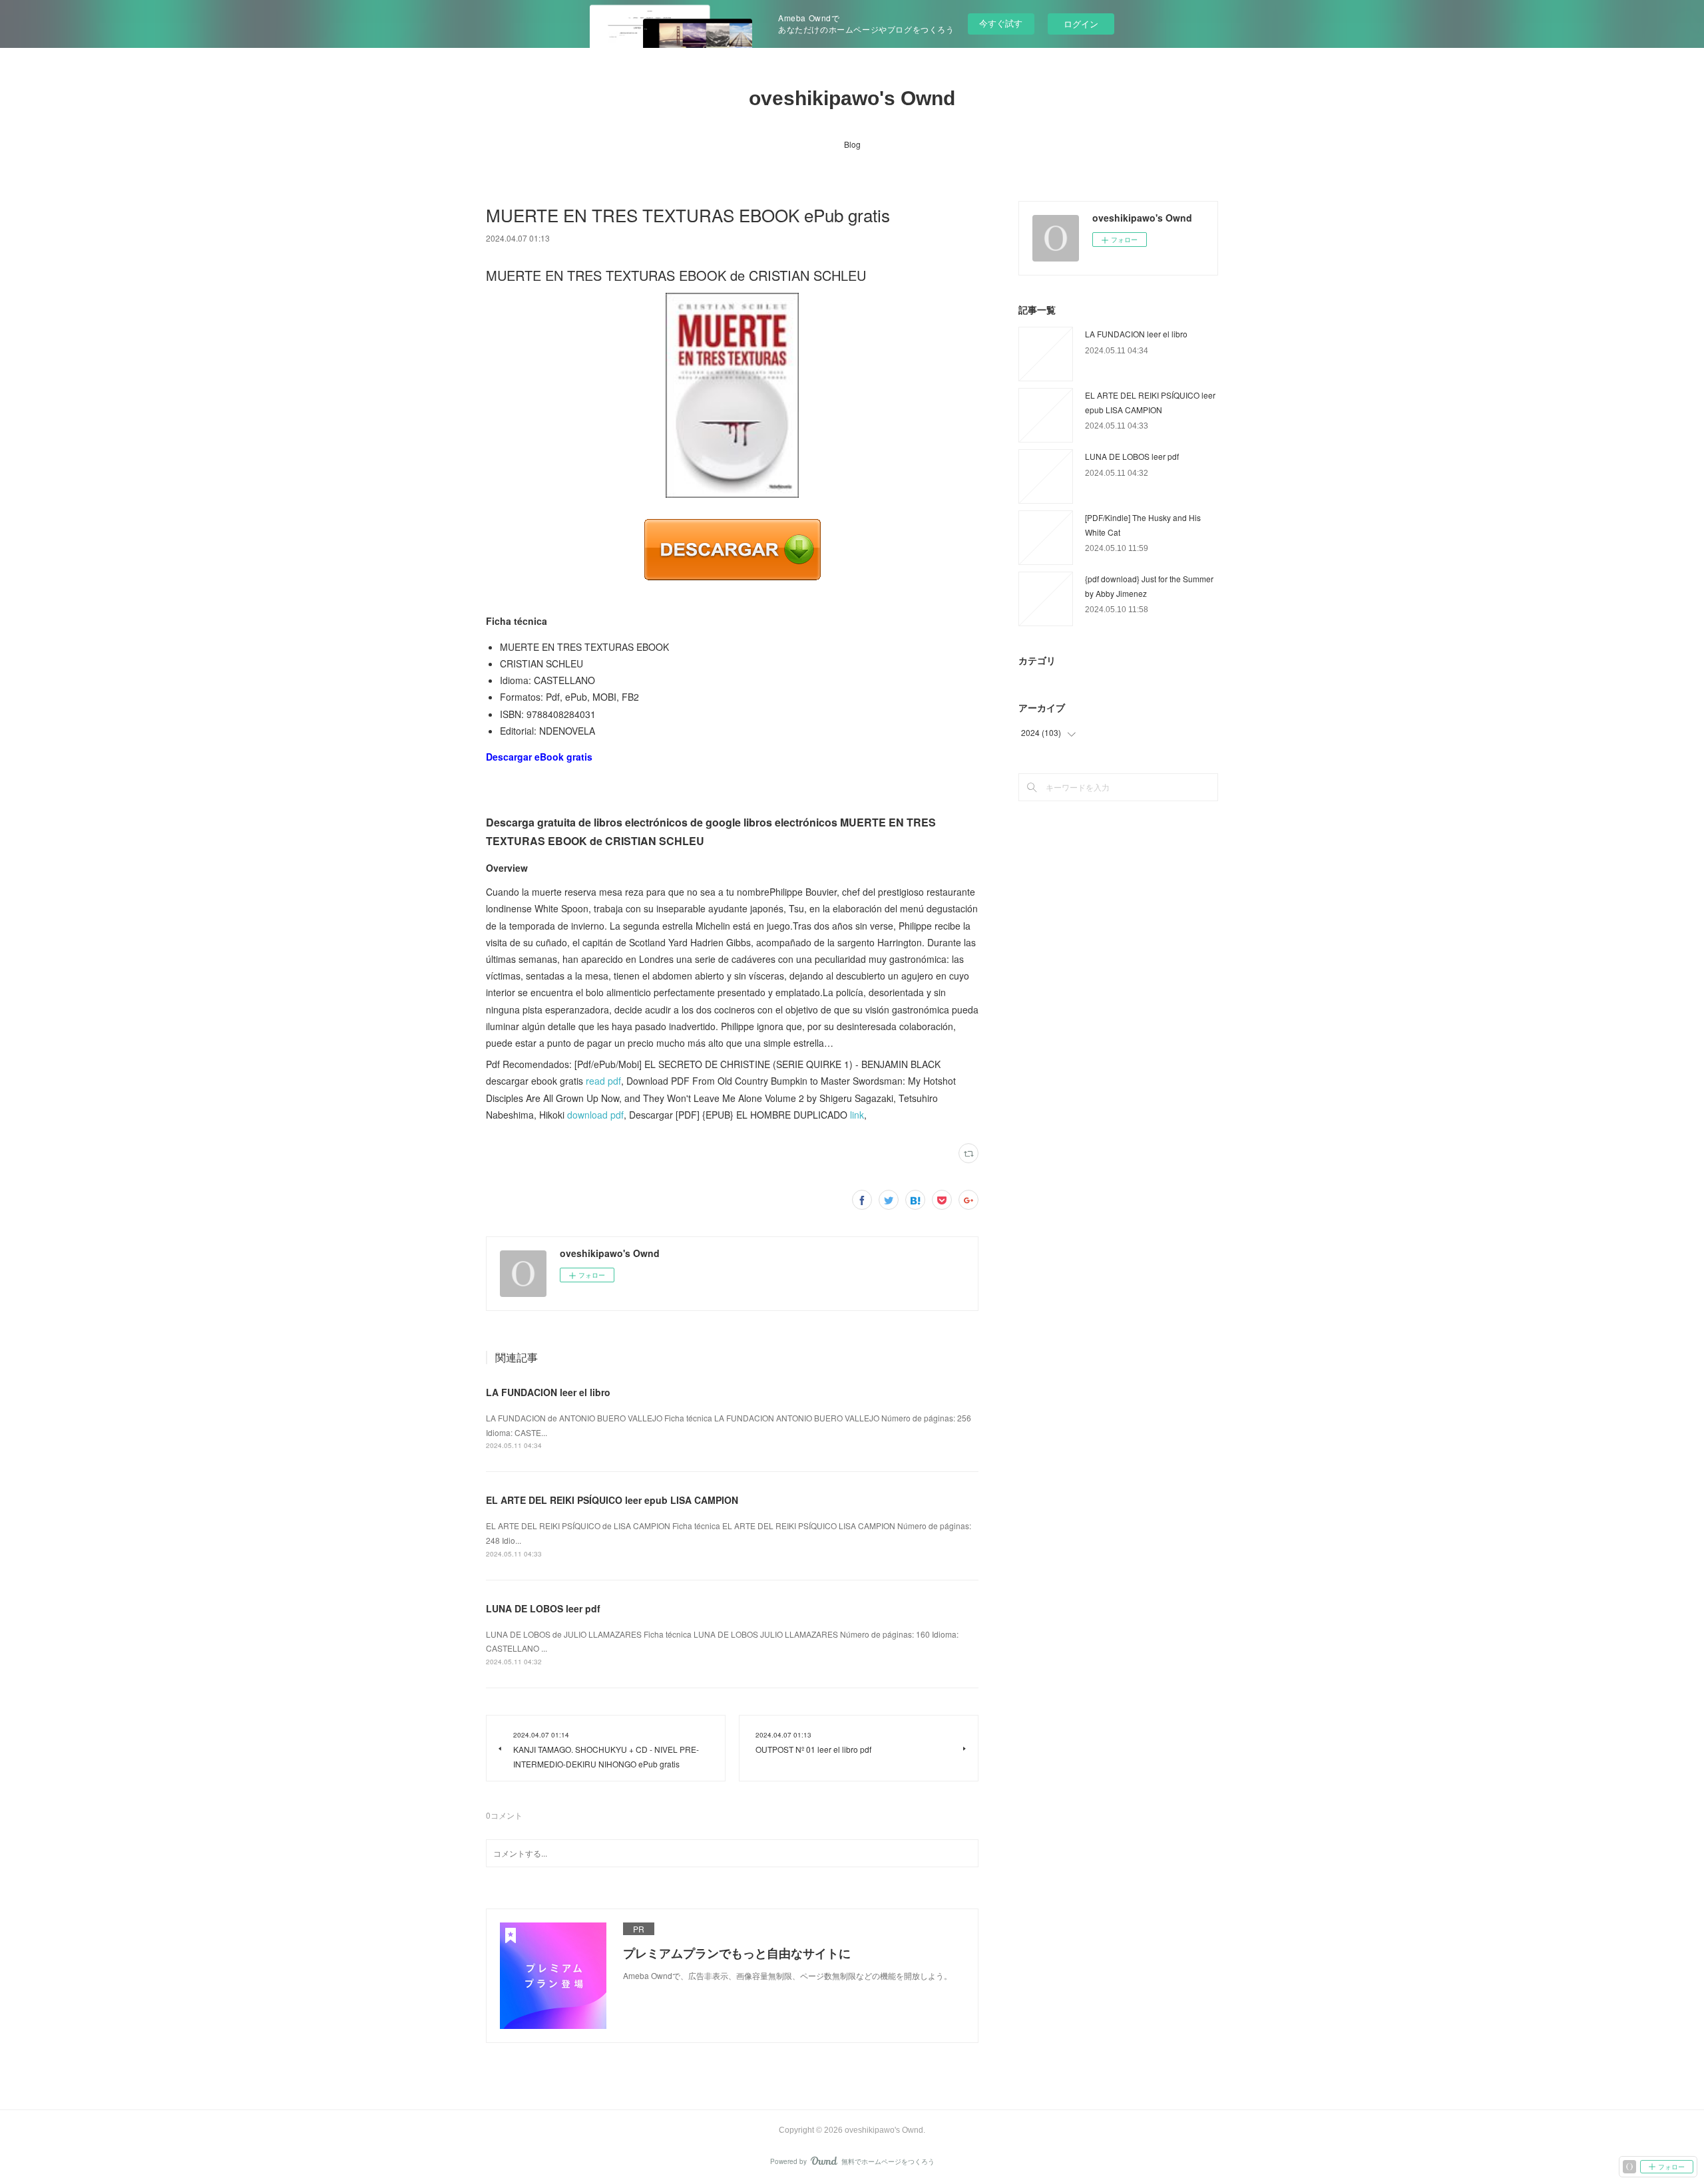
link (857, 1115)
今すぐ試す (1001, 23)
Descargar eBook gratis (539, 757)
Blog (852, 144)
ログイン (1081, 24)
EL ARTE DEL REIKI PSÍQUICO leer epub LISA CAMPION (612, 1500)
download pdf (595, 1115)
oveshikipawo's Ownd (852, 98)
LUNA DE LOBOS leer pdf (543, 1608)
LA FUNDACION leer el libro (548, 1392)
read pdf (603, 1081)
